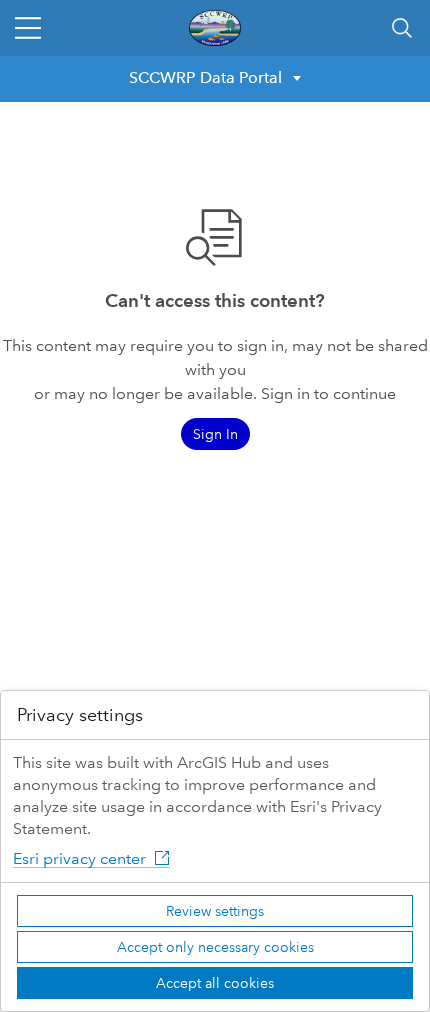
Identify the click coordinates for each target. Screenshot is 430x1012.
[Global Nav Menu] (28, 28)
